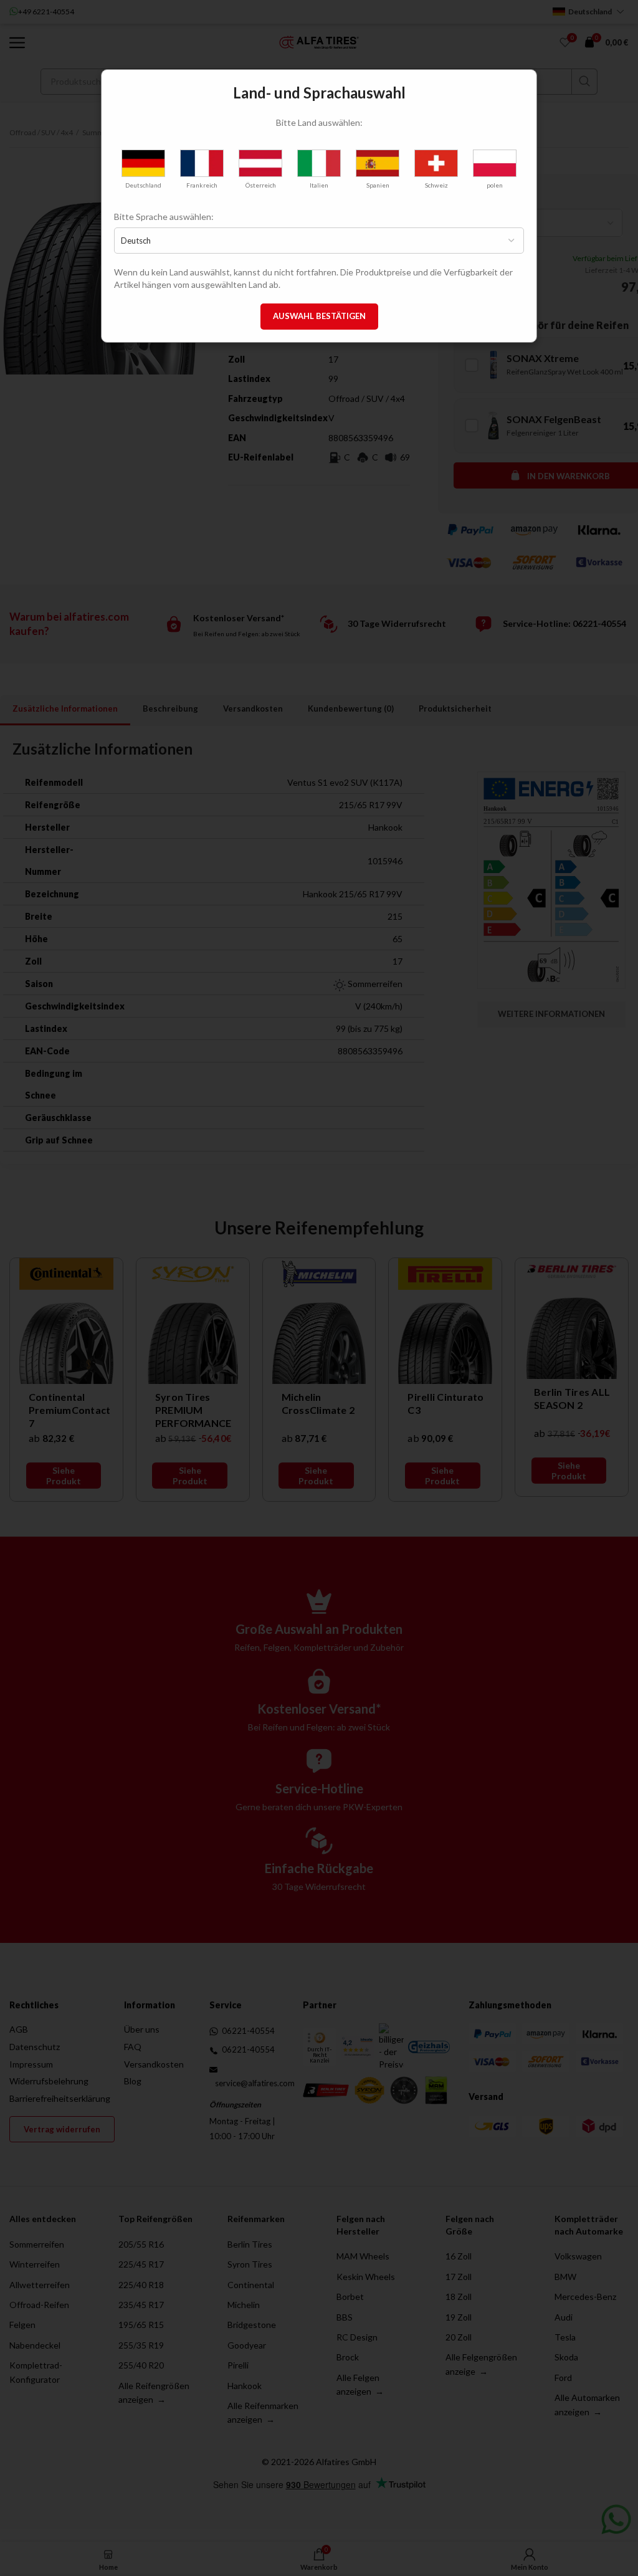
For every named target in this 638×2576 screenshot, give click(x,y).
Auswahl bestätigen (319, 316)
